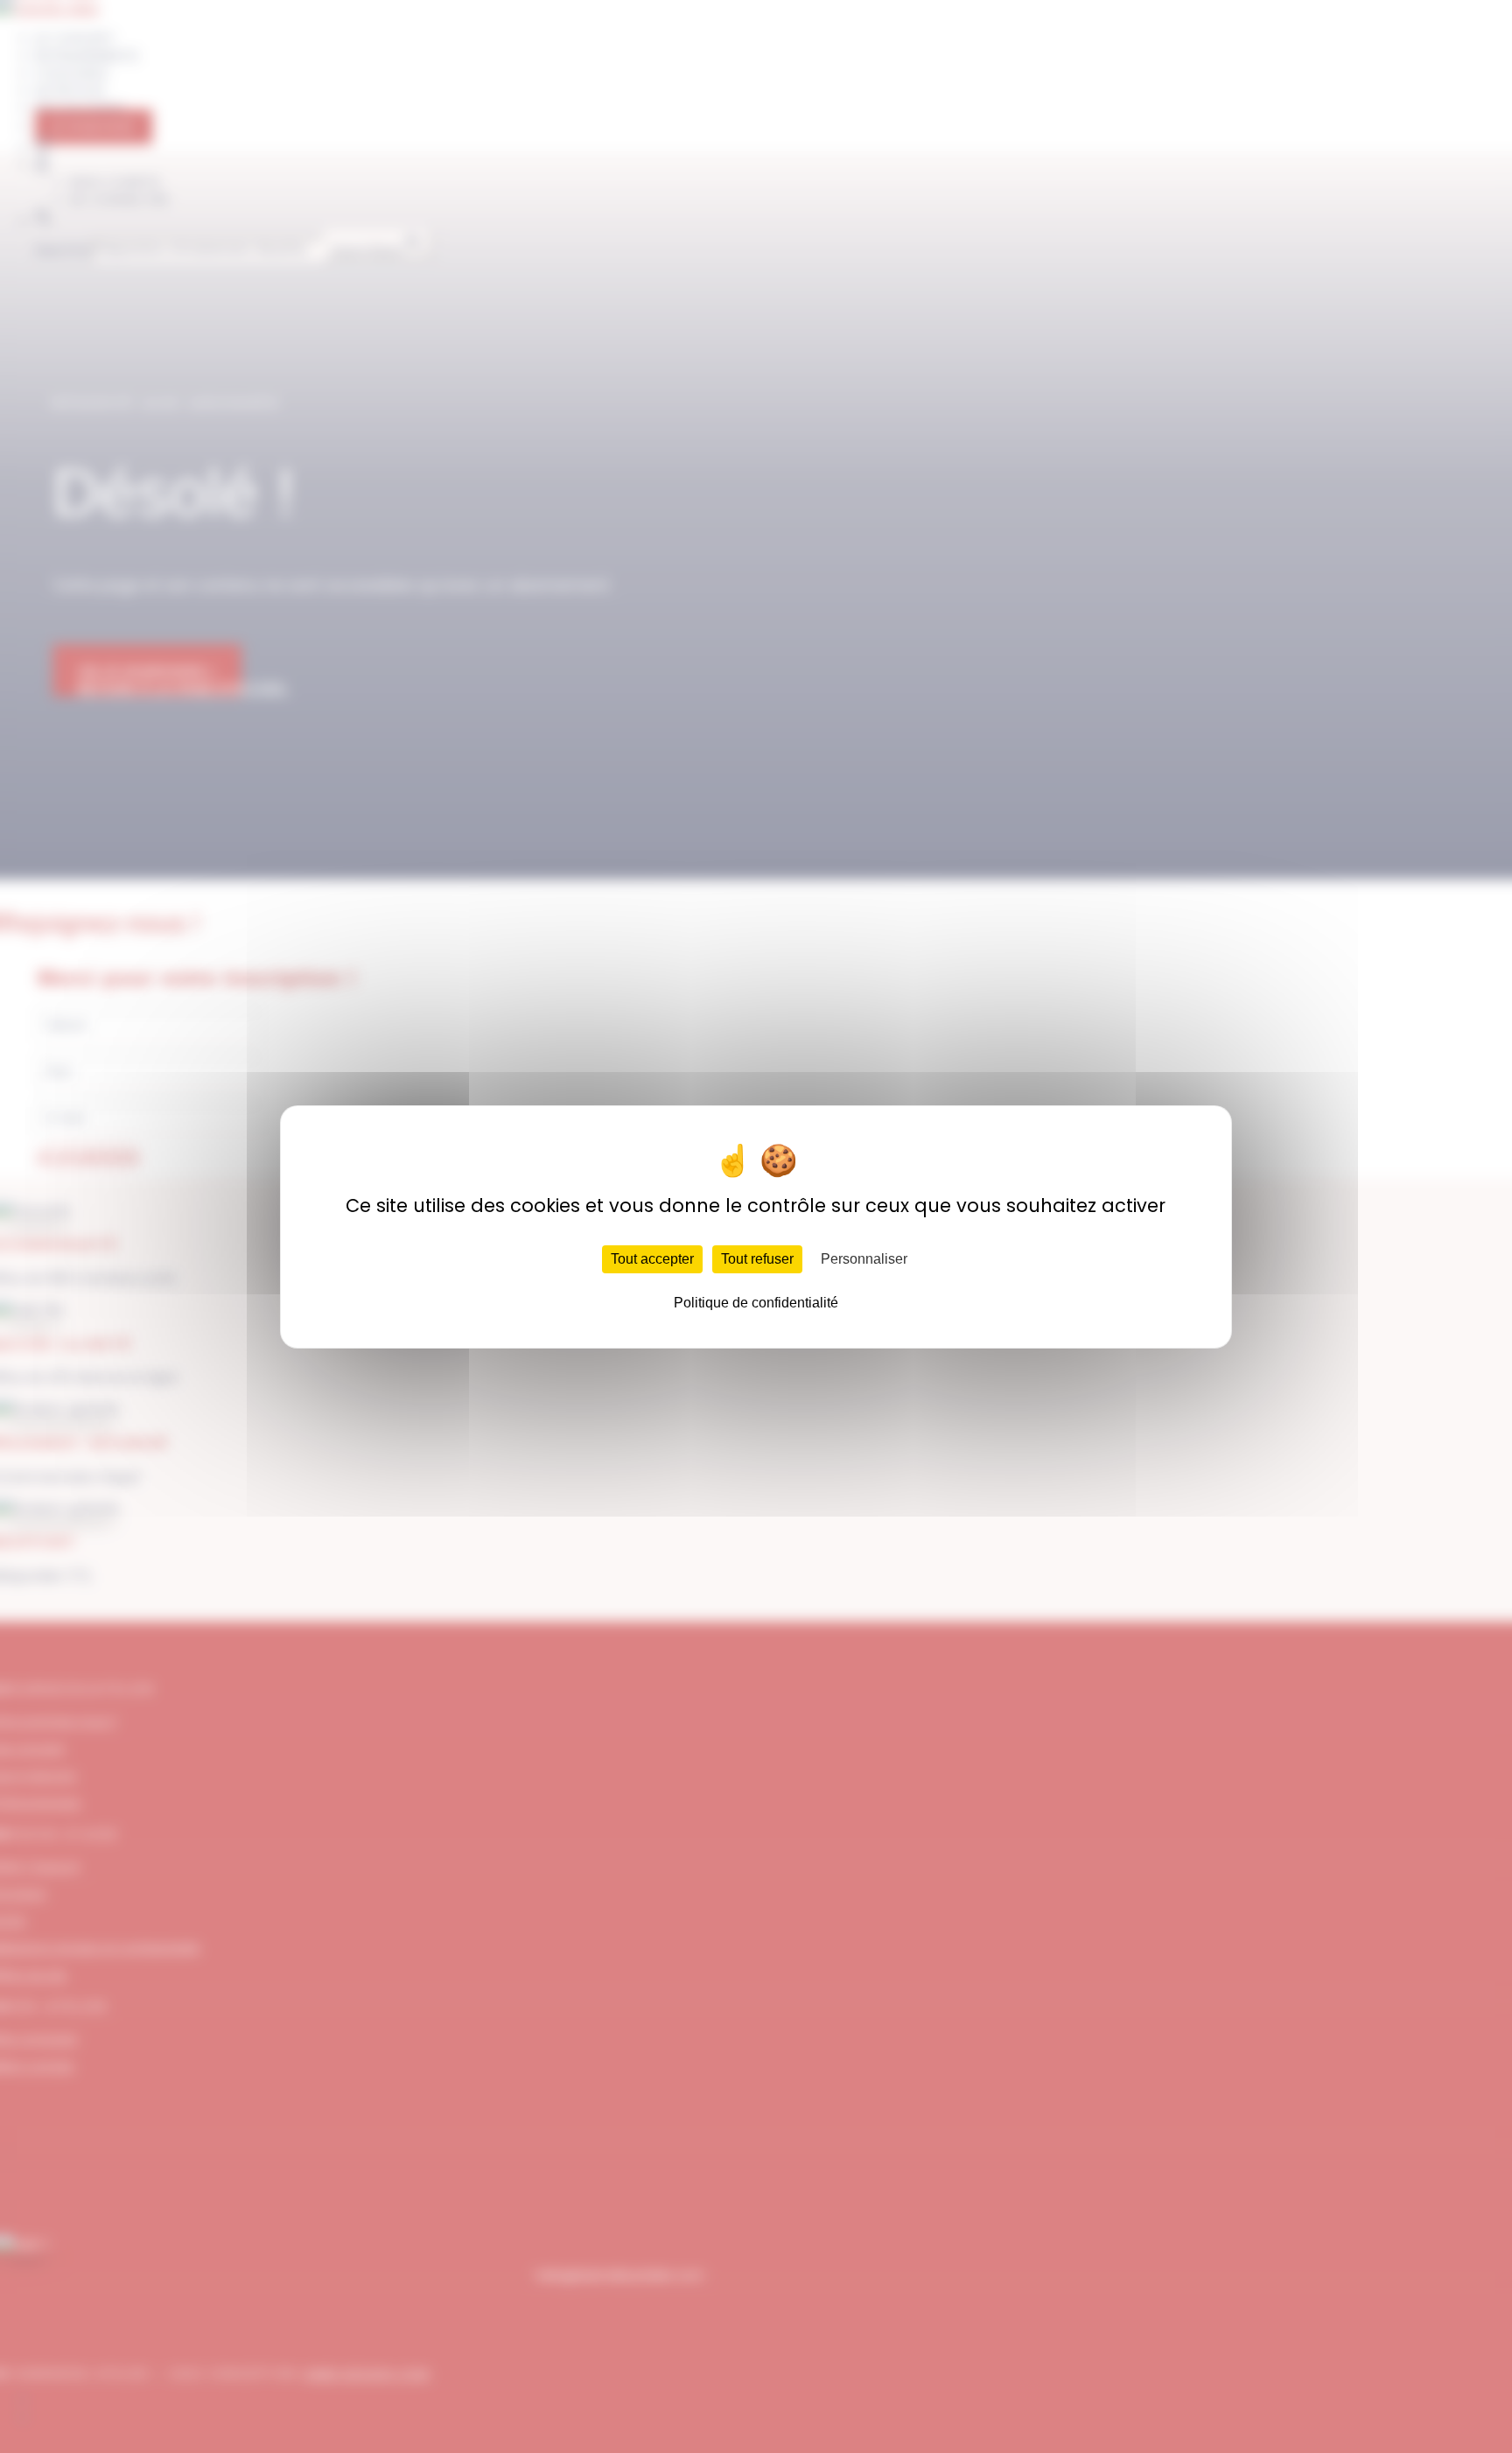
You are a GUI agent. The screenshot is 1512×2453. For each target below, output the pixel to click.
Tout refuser (757, 1259)
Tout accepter (652, 1259)
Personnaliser (864, 1259)
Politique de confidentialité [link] (756, 1303)
